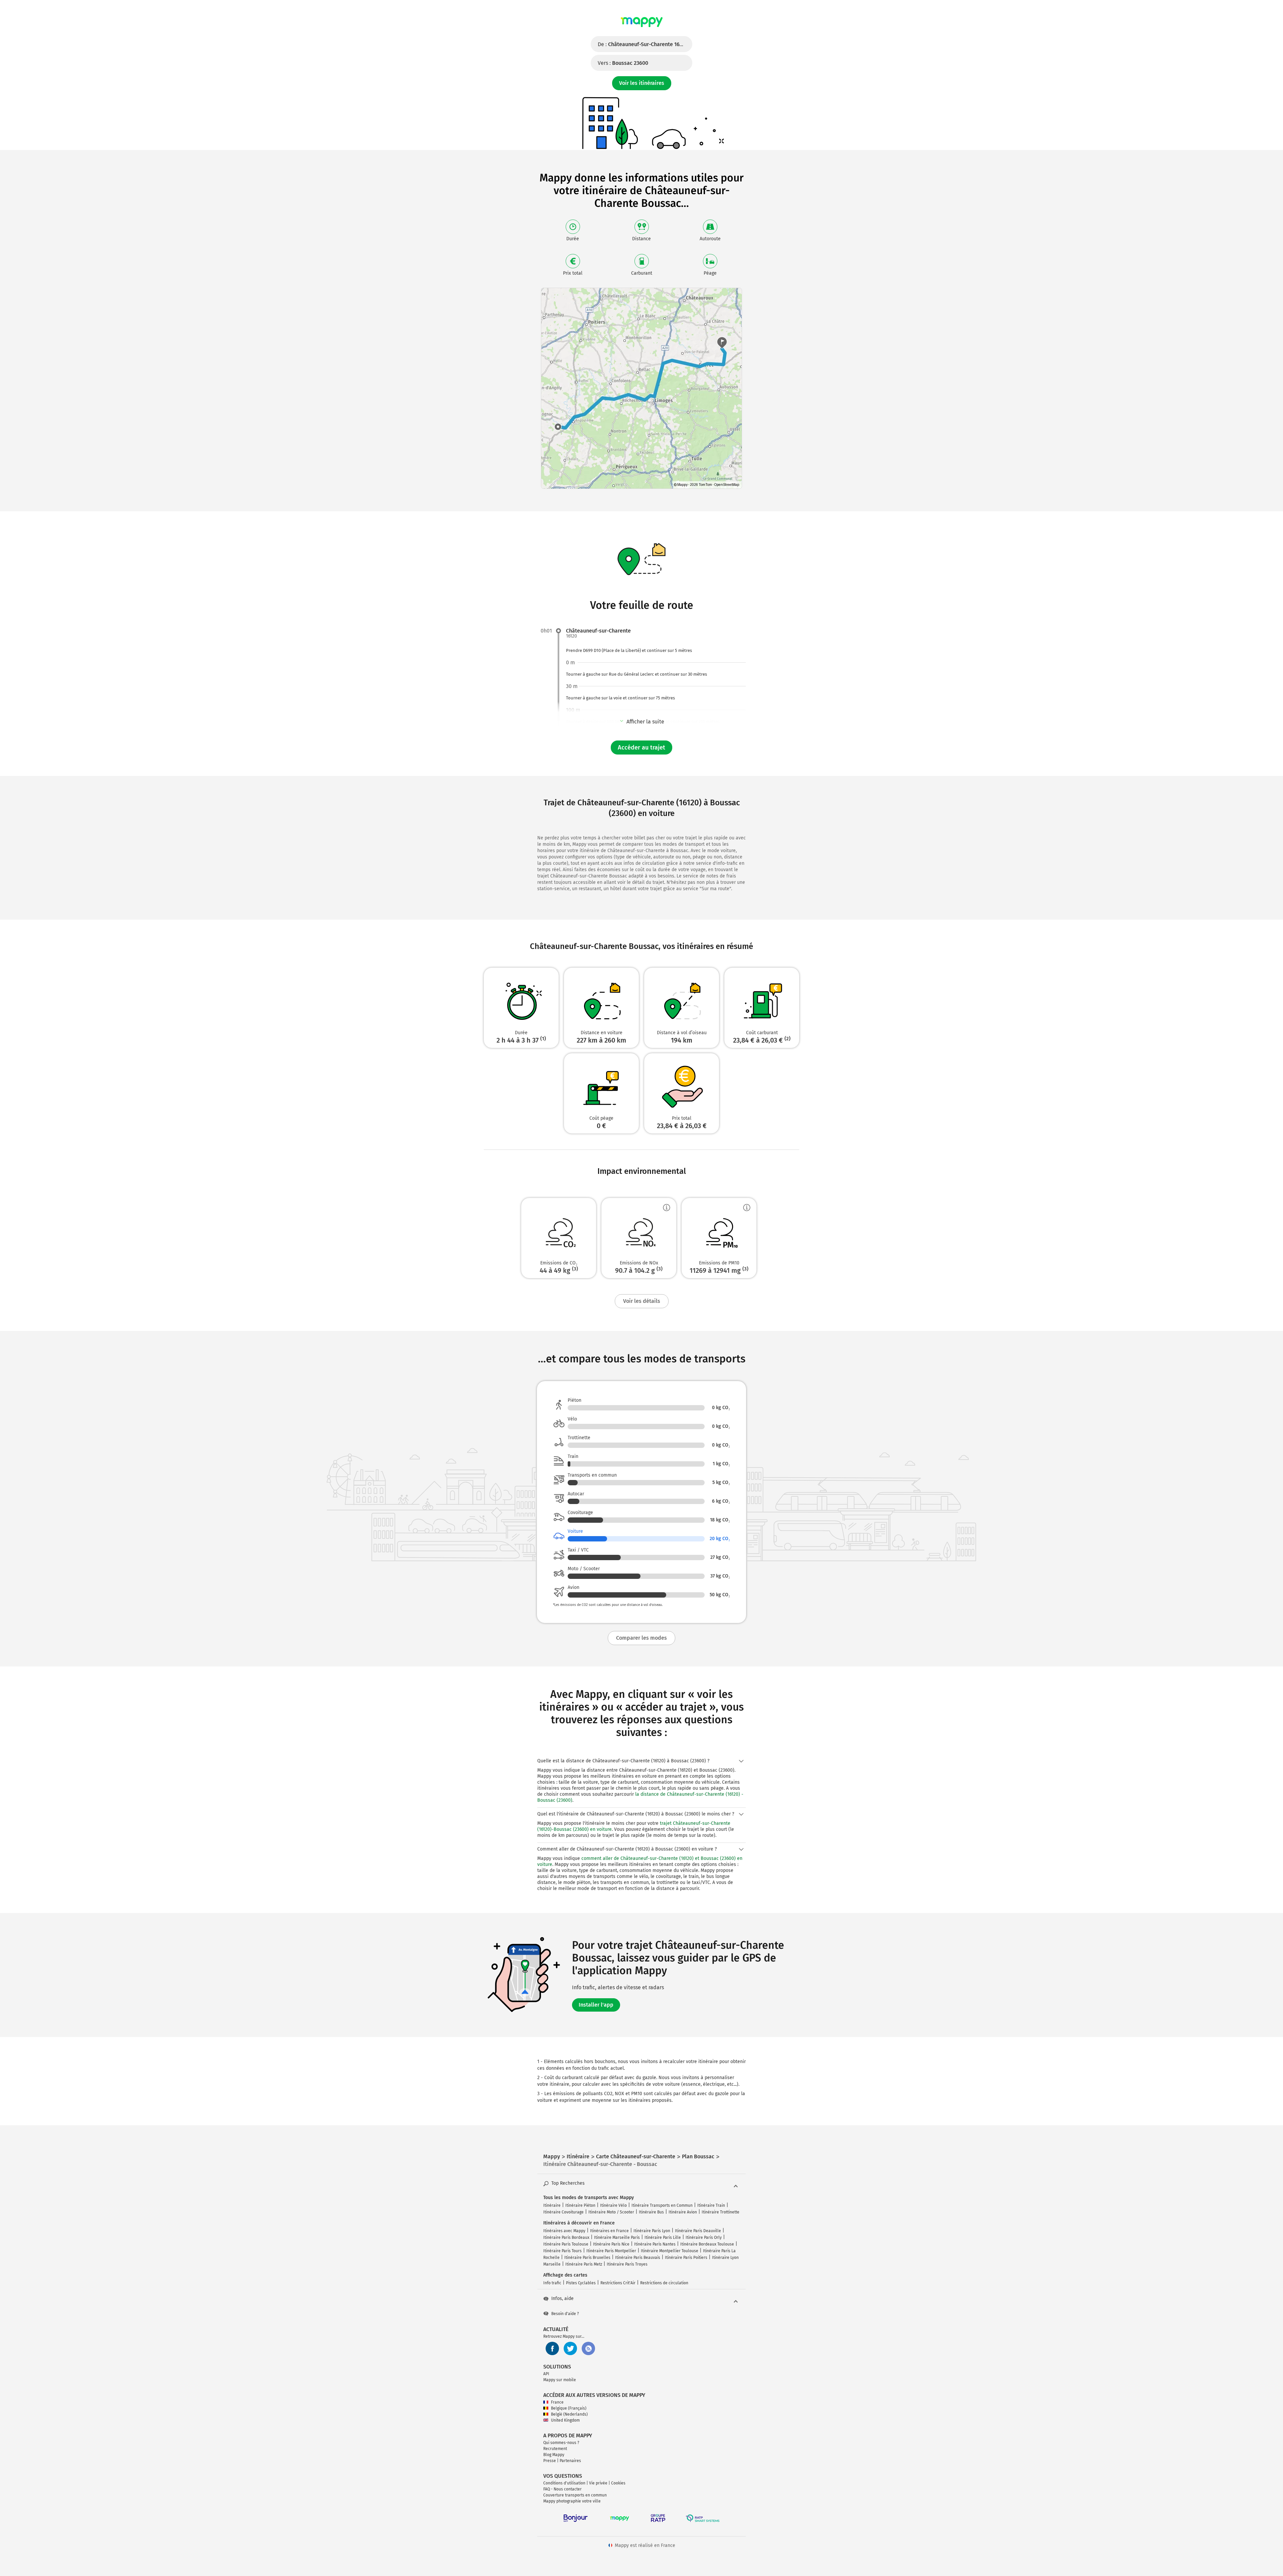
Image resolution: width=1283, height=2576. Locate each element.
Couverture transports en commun (575, 2495)
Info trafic (552, 2283)
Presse (550, 2461)
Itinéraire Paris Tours (562, 2251)
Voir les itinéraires (642, 83)
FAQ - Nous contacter (562, 2489)
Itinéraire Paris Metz (584, 2264)
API (546, 2374)
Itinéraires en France (609, 2231)
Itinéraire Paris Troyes (627, 2264)
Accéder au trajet (641, 748)
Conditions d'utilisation (564, 2483)
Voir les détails (642, 1301)
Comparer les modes (641, 1638)
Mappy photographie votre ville (572, 2501)
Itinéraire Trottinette (721, 2212)
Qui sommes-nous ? (561, 2443)
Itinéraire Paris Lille (663, 2238)
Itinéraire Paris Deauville (698, 2231)
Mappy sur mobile (560, 2380)
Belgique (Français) (569, 2408)
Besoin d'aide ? (565, 2314)
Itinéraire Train (711, 2205)
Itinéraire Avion (683, 2212)
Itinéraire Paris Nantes (655, 2244)
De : (643, 44)
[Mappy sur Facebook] (552, 2348)
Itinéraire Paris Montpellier (611, 2251)
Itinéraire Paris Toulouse (566, 2244)
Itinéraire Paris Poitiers (686, 2258)
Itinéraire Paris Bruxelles (587, 2258)
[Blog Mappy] (588, 2348)
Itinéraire (552, 2205)
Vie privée (598, 2483)
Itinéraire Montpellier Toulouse (670, 2251)
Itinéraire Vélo (613, 2205)
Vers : (623, 63)
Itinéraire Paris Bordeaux (566, 2238)
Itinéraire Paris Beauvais (638, 2258)
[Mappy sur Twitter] (570, 2348)
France (557, 2402)
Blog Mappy (554, 2455)
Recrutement (555, 2449)
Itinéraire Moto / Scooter (611, 2212)
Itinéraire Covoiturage (563, 2212)
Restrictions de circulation (664, 2283)
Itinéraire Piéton (580, 2205)
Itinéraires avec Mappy (564, 2231)
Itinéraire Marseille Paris (617, 2238)
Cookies (618, 2483)
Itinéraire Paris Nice (611, 2244)
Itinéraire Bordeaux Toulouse (707, 2244)
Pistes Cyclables (581, 2283)
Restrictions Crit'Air (618, 2283)
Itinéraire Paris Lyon (652, 2231)
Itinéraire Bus (651, 2212)
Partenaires (570, 2461)
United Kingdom (565, 2420)
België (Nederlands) (569, 2414)
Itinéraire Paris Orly (704, 2238)
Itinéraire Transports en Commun (662, 2205)
